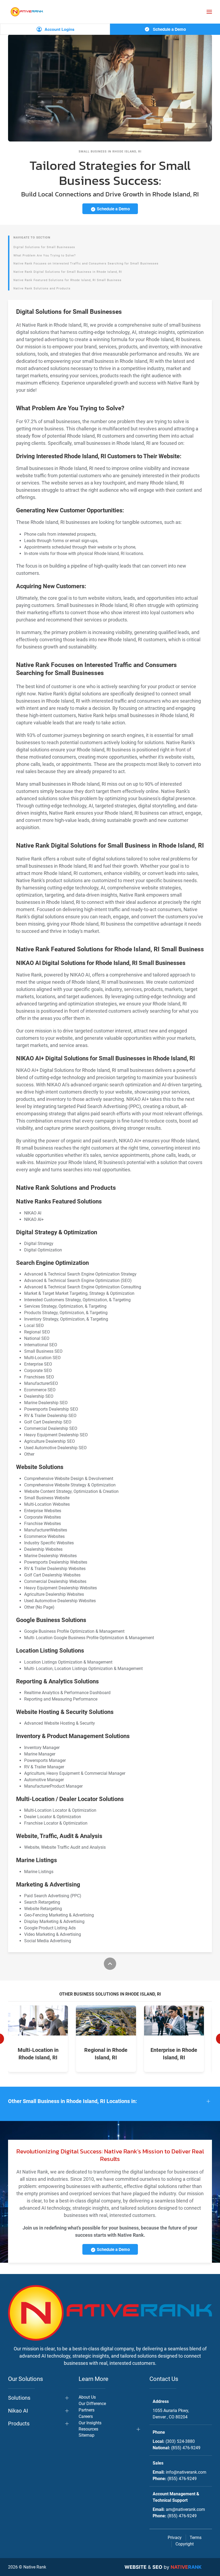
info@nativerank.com (186, 2472)
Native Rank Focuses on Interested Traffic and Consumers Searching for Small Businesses (86, 264)
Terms (196, 2538)
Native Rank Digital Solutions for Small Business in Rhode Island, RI (68, 272)
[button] (209, 12)
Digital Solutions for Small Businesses (44, 247)
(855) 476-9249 (186, 2448)
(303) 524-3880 (180, 2441)
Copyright (185, 2544)
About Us (87, 2397)
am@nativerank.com (185, 2509)
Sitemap (87, 2435)
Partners (87, 2410)
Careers (86, 2416)
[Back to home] (27, 12)
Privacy (175, 2538)
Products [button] (19, 2424)
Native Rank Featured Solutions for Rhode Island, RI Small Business (67, 280)
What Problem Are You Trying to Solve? (45, 256)
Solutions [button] (19, 2398)
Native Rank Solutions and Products (42, 288)
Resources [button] (88, 2429)
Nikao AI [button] (18, 2411)
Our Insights (90, 2423)
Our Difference (92, 2404)
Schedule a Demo (169, 29)
